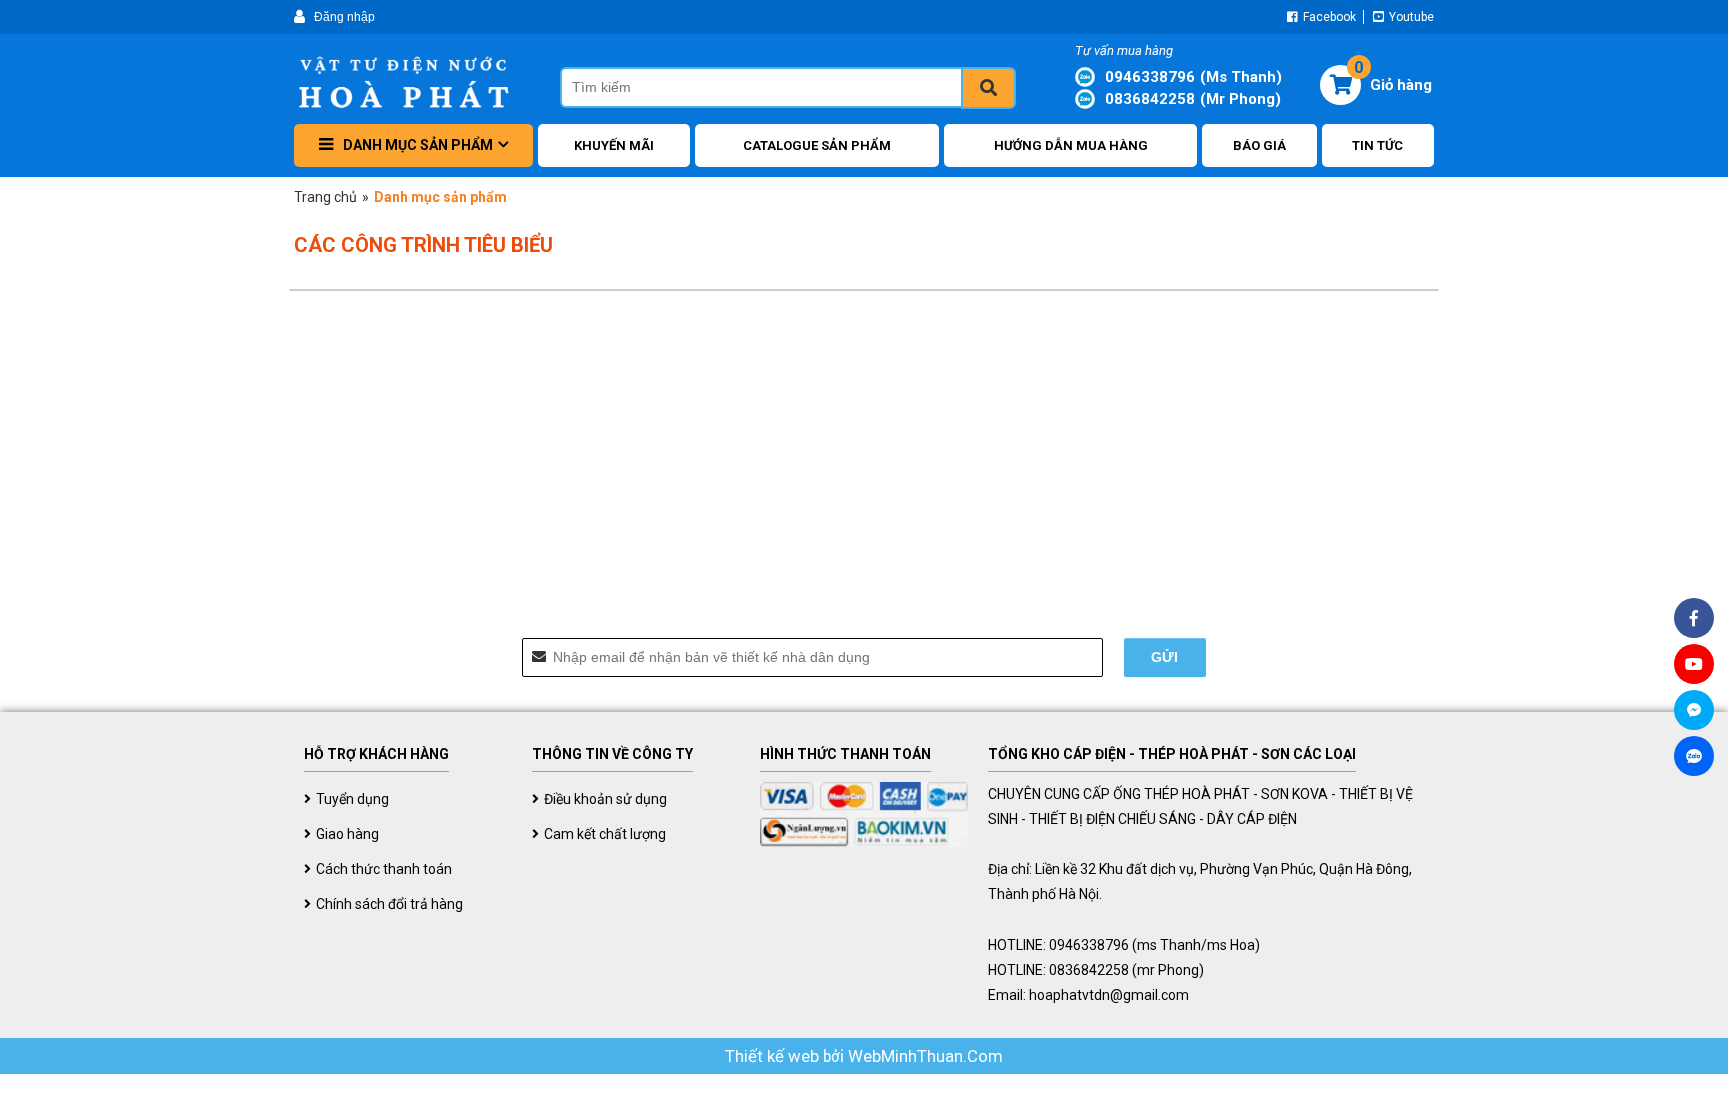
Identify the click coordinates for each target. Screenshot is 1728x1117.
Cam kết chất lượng (605, 834)
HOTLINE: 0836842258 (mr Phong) (1096, 970)
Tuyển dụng (352, 799)
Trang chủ (325, 197)
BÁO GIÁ (1259, 145)
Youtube (1410, 17)
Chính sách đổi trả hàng (389, 904)
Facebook (1328, 17)
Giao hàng (347, 834)
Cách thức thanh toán (384, 869)
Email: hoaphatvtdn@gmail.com (1088, 995)
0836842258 (1193, 99)
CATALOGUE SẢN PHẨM (817, 145)
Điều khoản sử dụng (605, 799)
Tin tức (1377, 145)
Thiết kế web (774, 1056)
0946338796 (1193, 77)
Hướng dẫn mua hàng (1071, 145)
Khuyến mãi (614, 145)
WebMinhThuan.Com (925, 1056)
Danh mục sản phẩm (418, 145)
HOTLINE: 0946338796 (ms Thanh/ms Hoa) (1124, 945)
